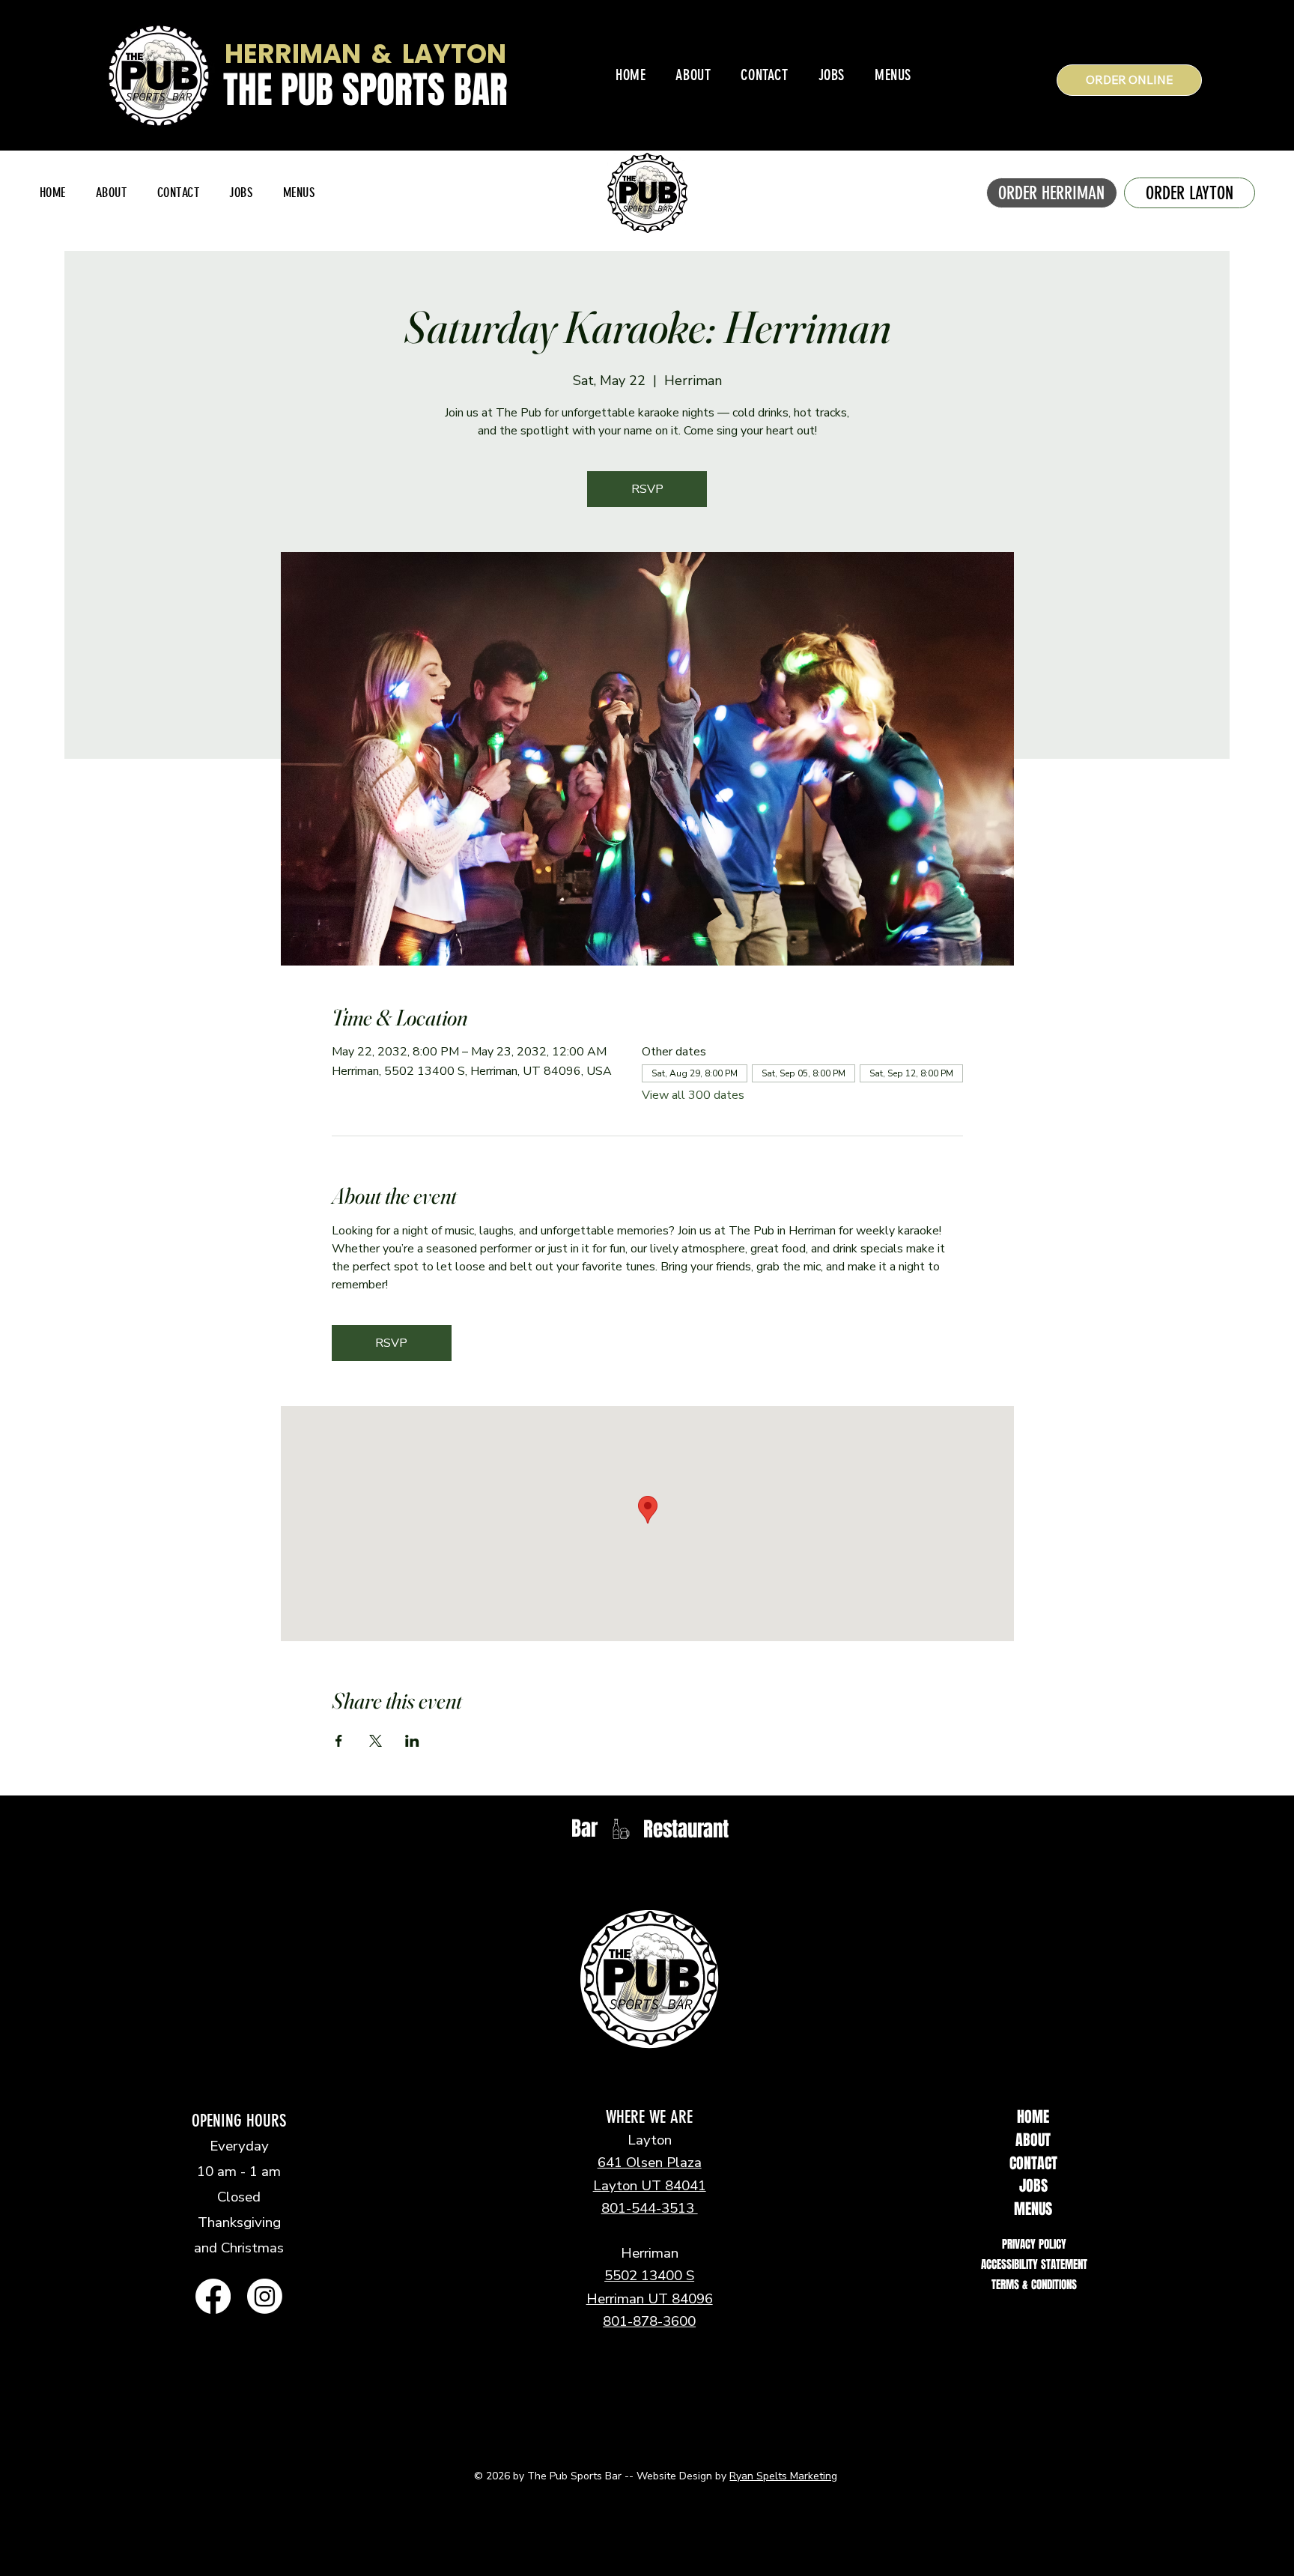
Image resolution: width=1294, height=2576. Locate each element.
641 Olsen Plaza (650, 2163)
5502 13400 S (649, 2276)
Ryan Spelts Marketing (783, 2476)
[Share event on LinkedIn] (412, 1741)
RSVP (647, 489)
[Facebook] (213, 2296)
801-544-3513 (650, 2208)
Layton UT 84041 (650, 2186)
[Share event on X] (376, 1741)
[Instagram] (265, 2296)
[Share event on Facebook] (339, 1741)
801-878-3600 (649, 2321)
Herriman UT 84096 (650, 2299)
